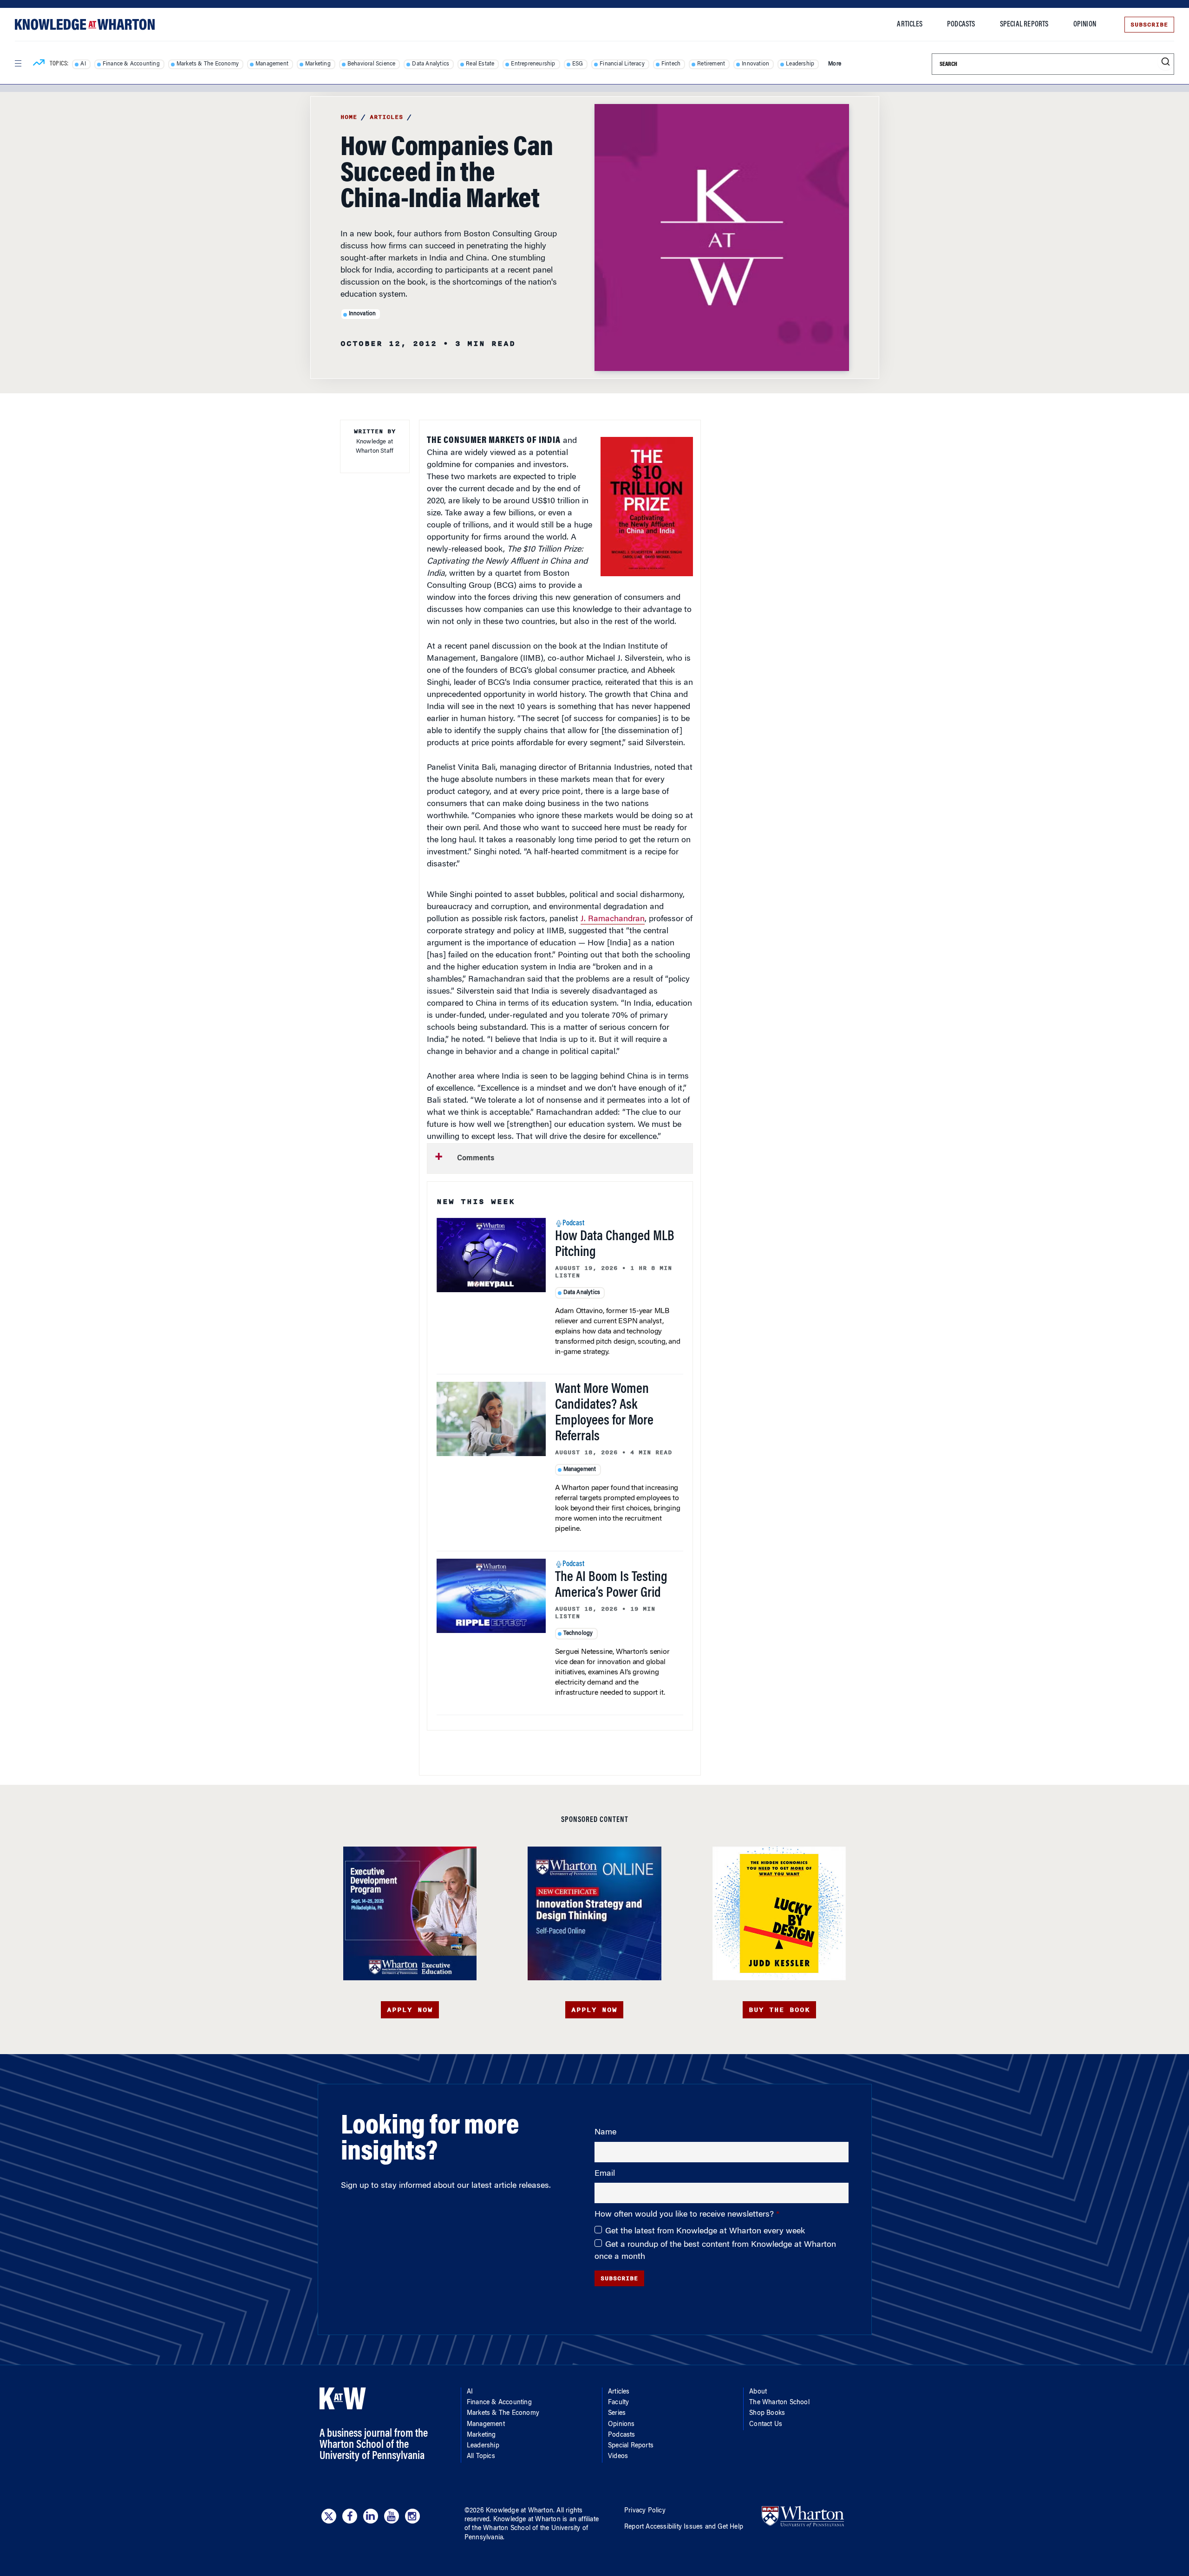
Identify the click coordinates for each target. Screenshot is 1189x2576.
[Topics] (39, 64)
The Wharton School (779, 2403)
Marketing (318, 64)
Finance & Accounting (131, 64)
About (758, 2392)
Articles (910, 25)
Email (605, 2174)
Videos (618, 2457)
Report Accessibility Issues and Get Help (684, 2527)
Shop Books (767, 2413)
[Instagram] (412, 2516)
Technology (578, 1633)
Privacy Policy (645, 2511)
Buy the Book (779, 2010)
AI (83, 64)
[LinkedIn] (371, 2516)
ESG (578, 64)
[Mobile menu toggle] (18, 64)
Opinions (621, 2425)
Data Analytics (431, 64)
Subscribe (1149, 25)
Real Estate (480, 64)
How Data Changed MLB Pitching (615, 1245)
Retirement (711, 64)
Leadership (800, 64)
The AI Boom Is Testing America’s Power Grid (611, 1586)
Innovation (755, 64)
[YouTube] (392, 2516)
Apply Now (410, 2010)
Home (349, 117)
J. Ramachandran (613, 919)
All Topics (481, 2457)
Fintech (671, 64)
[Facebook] (350, 2516)
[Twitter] (329, 2516)
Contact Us (766, 2425)
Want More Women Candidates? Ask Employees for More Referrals (604, 1413)
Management (272, 64)
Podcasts (961, 25)
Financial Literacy (622, 64)
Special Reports (1024, 25)
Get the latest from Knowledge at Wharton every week (705, 2231)
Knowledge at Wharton (519, 2511)
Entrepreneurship (533, 64)
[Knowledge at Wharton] (85, 24)
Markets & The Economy (208, 64)
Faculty (618, 2403)
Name (605, 2133)
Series (617, 2413)
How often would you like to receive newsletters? (685, 2215)
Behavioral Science (372, 64)
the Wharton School (501, 2529)
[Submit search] (1166, 62)
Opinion (1085, 25)
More (835, 64)
